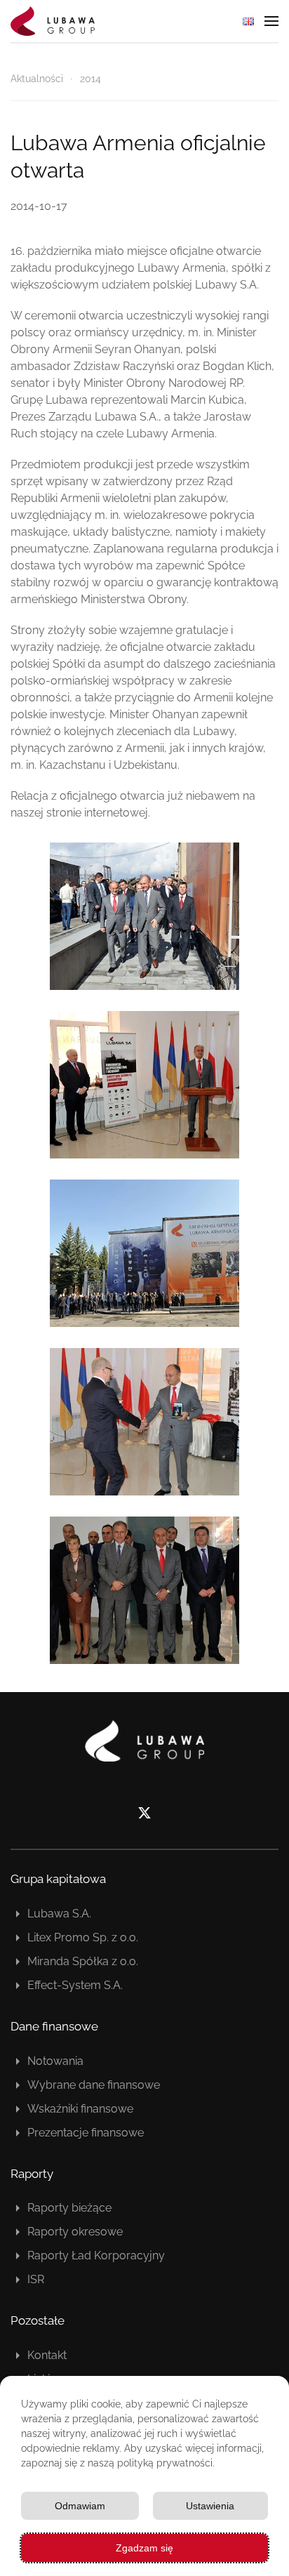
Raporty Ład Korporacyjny (96, 2255)
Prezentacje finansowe (86, 2133)
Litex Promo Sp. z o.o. (83, 1937)
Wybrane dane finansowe (94, 2085)
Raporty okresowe (75, 2232)
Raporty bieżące (69, 2208)
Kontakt (47, 2355)
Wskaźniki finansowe (80, 2109)
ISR (36, 2279)
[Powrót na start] (53, 21)
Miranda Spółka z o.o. (83, 1961)
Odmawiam (80, 2506)
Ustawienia (210, 2506)
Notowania (55, 2061)
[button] (271, 21)
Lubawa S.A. (59, 1914)
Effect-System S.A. (75, 1985)
